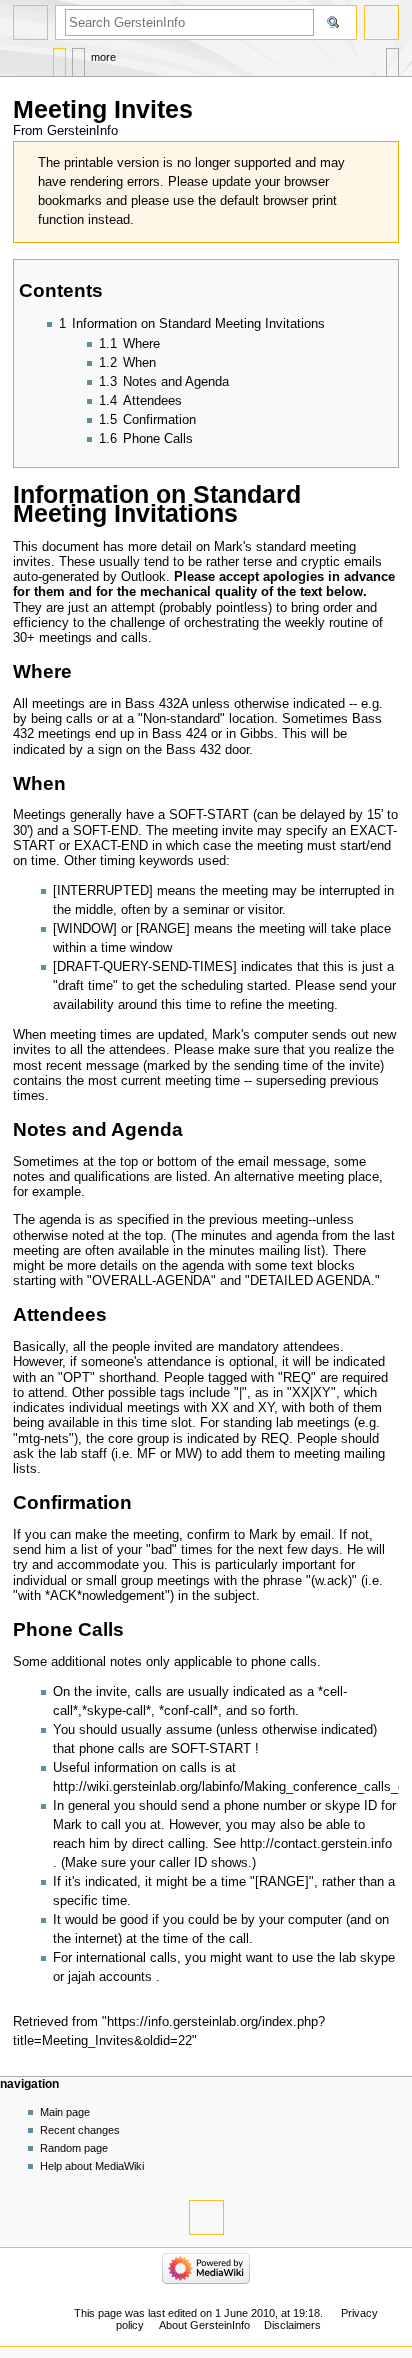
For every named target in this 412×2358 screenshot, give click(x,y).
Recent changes (80, 2130)
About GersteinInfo (204, 2325)
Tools (392, 57)
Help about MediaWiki (92, 2166)
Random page (74, 2148)
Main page (65, 2112)
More (103, 57)
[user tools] (381, 22)
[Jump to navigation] (30, 22)
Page (59, 57)
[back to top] (206, 2217)
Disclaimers (292, 2325)
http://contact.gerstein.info (316, 1844)
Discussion (78, 57)
